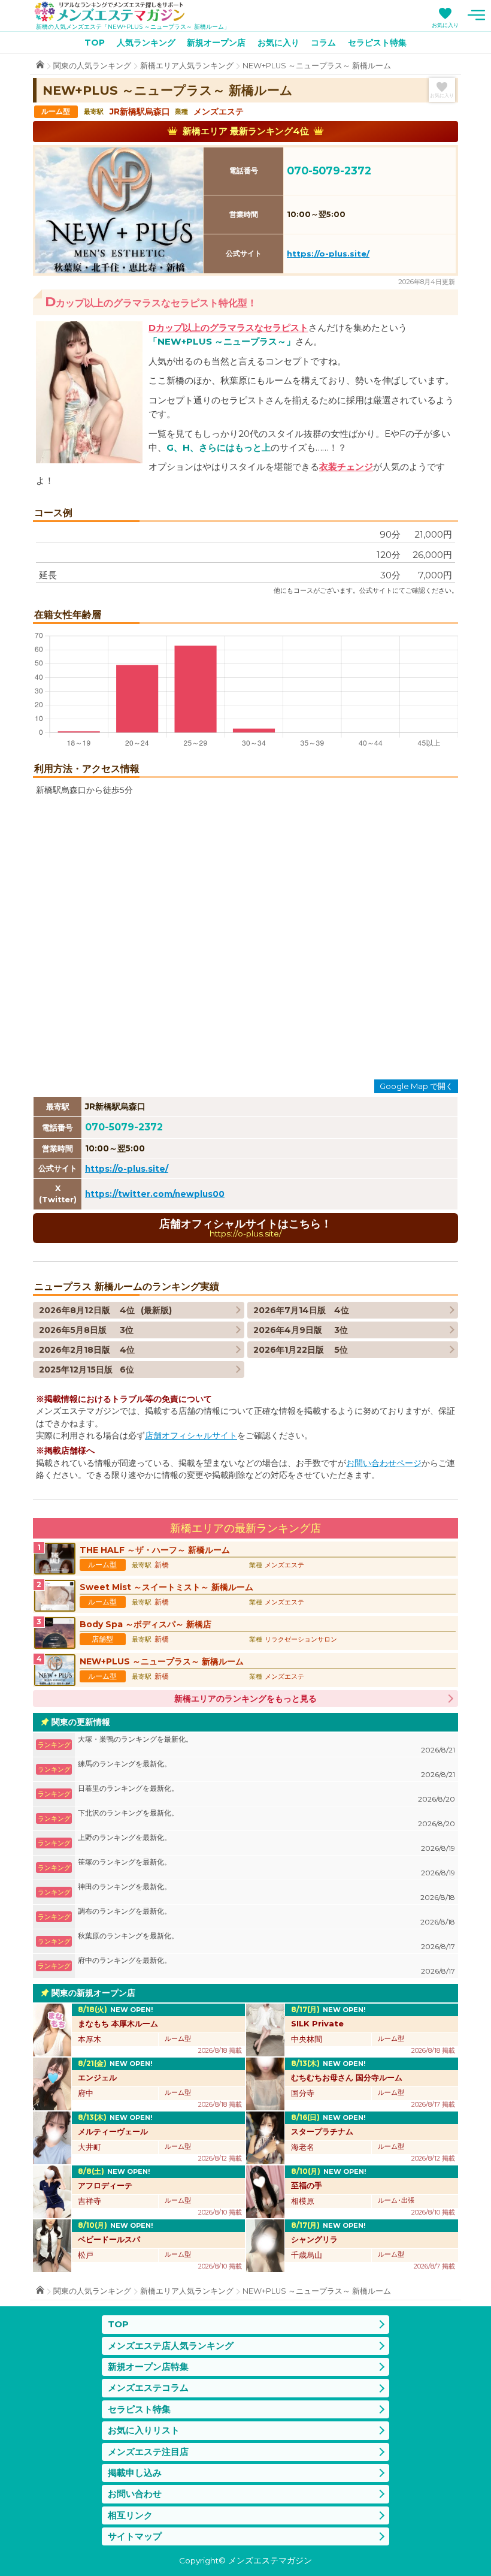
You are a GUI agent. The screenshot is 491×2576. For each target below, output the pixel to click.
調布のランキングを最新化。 (266, 1916)
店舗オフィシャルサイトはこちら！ (245, 1228)
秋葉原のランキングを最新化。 (266, 1941)
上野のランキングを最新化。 (266, 1843)
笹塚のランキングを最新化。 (266, 1867)
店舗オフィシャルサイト (191, 1435)
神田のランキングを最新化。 (266, 1892)
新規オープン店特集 (148, 2367)
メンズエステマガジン (110, 11)
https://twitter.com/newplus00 (155, 1194)
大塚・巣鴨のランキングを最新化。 (266, 1744)
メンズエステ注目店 (148, 2452)
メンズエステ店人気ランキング (171, 2346)
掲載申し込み (135, 2473)
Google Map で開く (416, 1086)
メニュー (476, 15)
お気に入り (445, 25)
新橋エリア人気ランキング (187, 66)
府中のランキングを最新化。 (266, 1966)
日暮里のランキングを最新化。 (266, 1794)
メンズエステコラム (148, 2388)
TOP (95, 43)
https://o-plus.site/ (328, 254)
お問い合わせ (135, 2494)
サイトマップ (135, 2536)
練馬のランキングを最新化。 (266, 1769)
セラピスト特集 (377, 43)
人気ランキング (146, 43)
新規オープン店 (216, 43)
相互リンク (130, 2515)
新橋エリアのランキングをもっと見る (245, 1699)
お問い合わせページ (384, 1463)
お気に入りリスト (144, 2430)
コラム (323, 43)
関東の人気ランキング (92, 66)
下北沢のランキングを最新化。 (266, 1818)
